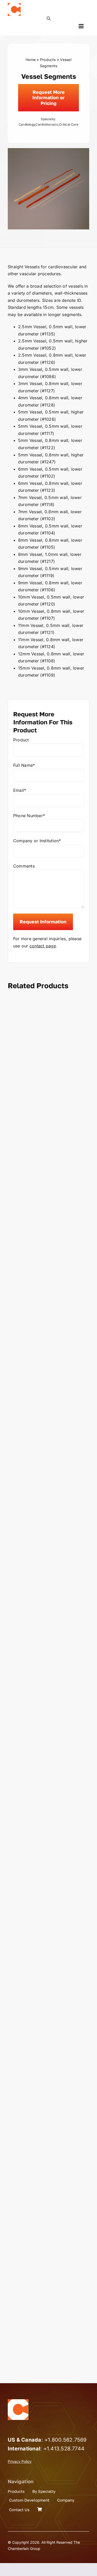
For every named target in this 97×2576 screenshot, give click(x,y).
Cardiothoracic (47, 124)
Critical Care (69, 124)
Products (48, 60)
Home (31, 60)
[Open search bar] (49, 18)
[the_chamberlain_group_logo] (14, 5)
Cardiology (27, 124)
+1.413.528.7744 (64, 2449)
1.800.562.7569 (67, 2440)
